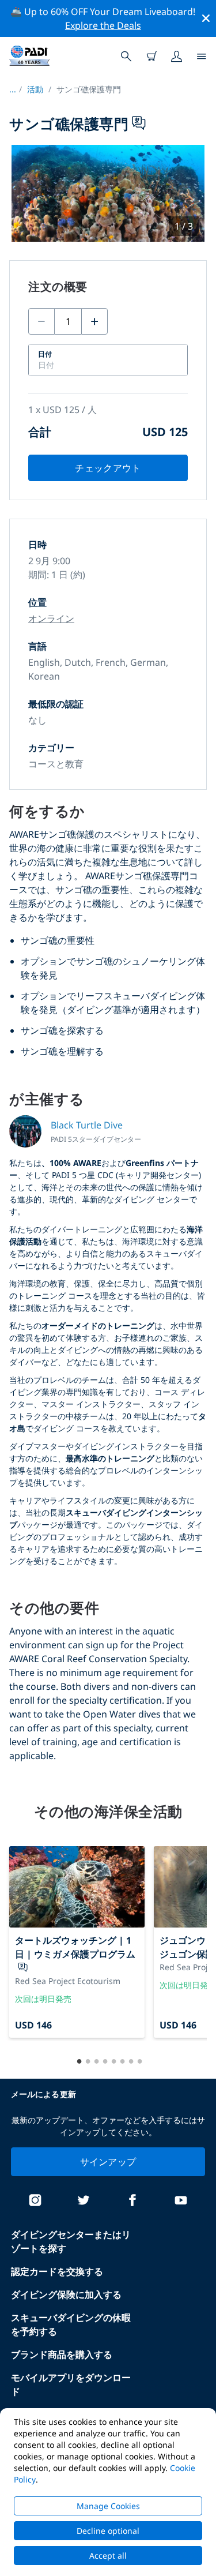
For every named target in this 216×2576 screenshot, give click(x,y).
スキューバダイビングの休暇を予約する (71, 2324)
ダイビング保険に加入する (66, 2294)
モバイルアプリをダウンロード (71, 2384)
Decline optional (108, 2531)
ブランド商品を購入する (62, 2354)
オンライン (51, 618)
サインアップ (108, 2162)
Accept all (108, 2556)
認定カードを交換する (57, 2271)
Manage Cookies (108, 2506)
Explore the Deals (103, 25)
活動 (35, 89)
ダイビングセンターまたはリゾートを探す (71, 2241)
